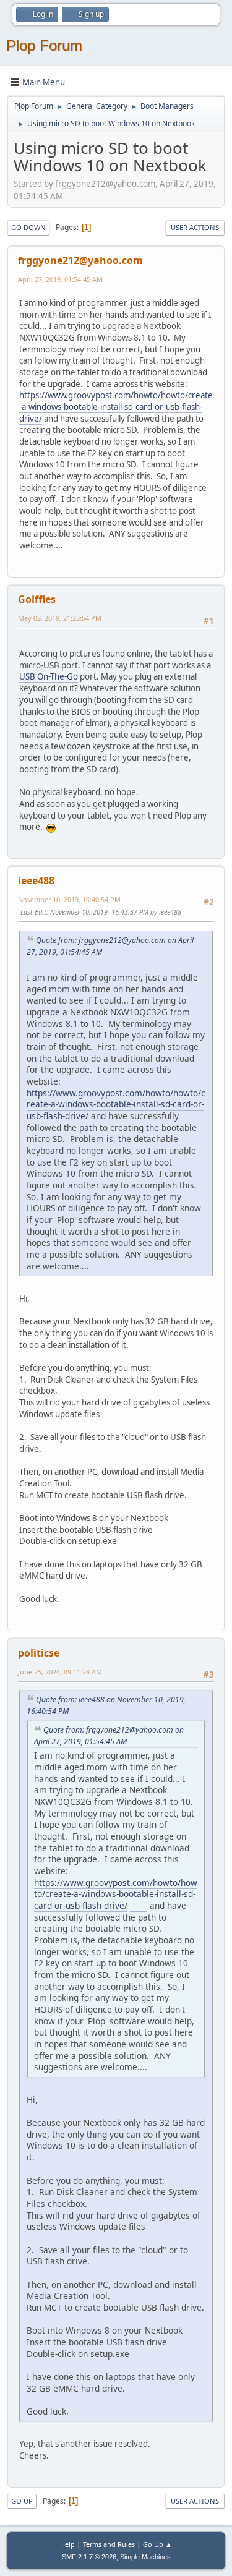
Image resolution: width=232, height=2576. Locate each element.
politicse (39, 1653)
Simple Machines (145, 2557)
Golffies (37, 599)
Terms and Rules (109, 2544)
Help (67, 2544)
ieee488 (36, 881)
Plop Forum (44, 45)
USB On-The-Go (49, 676)
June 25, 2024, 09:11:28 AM (60, 1672)
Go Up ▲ (157, 2544)
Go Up (22, 2501)
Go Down (28, 227)
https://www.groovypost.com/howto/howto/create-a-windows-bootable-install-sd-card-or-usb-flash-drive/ (116, 407)
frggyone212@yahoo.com (80, 260)
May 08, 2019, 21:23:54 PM (60, 618)
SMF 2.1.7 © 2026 (89, 2557)
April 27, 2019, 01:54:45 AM (60, 279)
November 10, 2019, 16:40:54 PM (69, 899)
